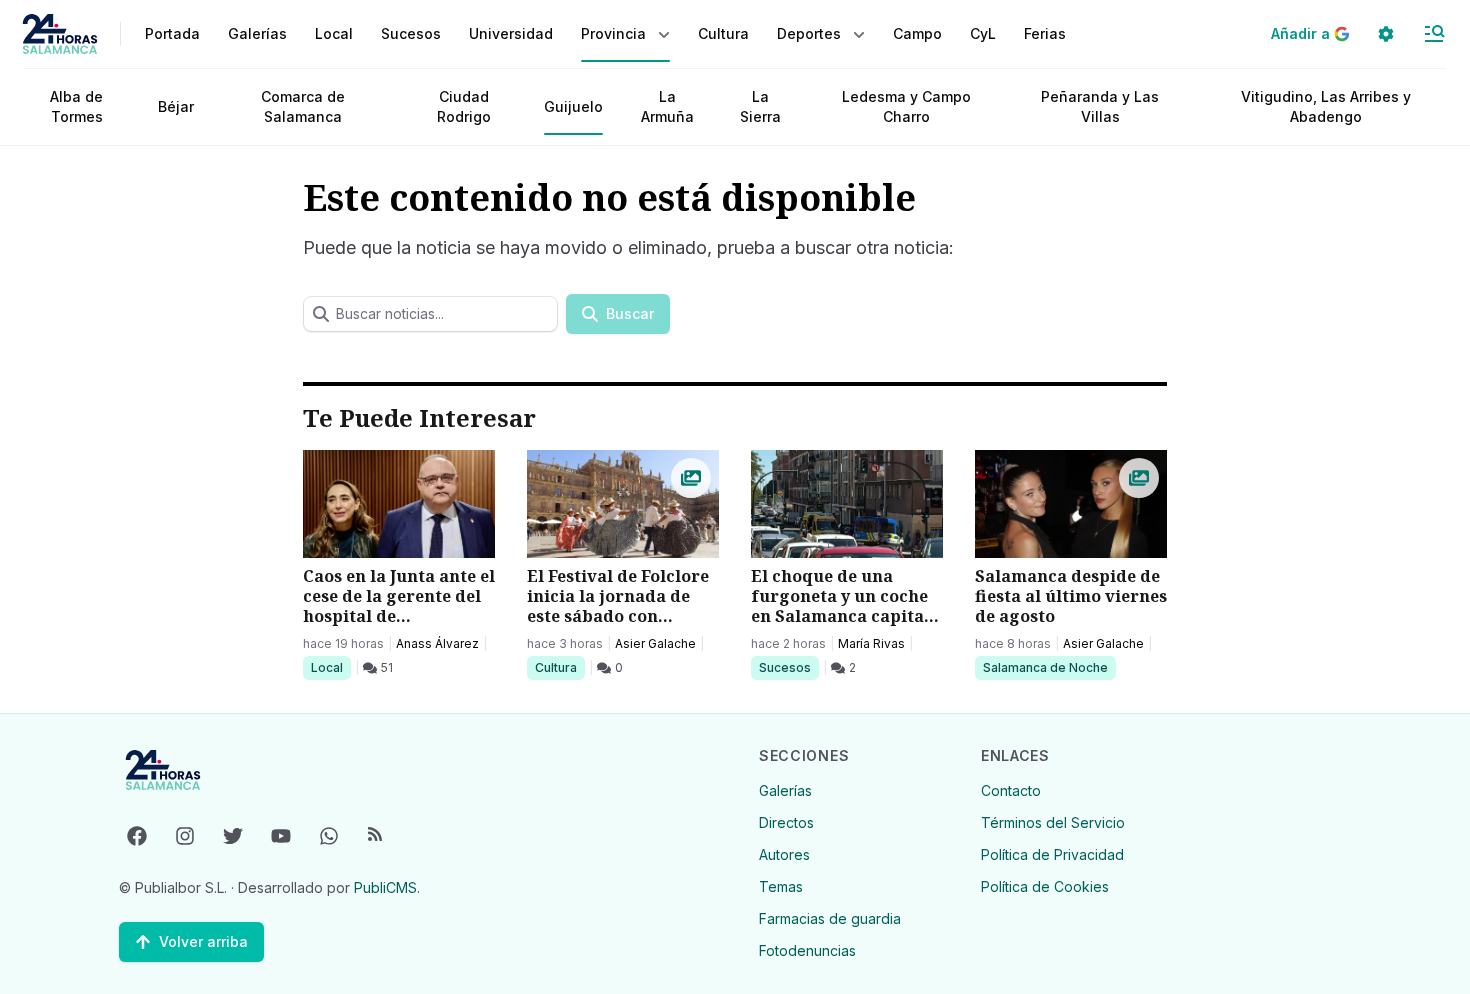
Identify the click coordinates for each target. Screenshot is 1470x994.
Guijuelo (573, 106)
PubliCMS (385, 887)
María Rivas (871, 643)
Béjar (176, 106)
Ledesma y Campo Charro (906, 106)
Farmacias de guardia (830, 918)
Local (330, 667)
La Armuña (667, 106)
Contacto (1011, 790)
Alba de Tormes (76, 106)
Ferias (1045, 33)
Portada (172, 33)
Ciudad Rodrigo (464, 106)
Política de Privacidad (1052, 854)
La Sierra (760, 106)
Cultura (559, 667)
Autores (784, 854)
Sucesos (788, 667)
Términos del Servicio (1053, 822)
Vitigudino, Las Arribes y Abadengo (1326, 106)
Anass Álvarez (437, 643)
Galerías (257, 33)
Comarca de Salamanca (303, 106)
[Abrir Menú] (1434, 34)
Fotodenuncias (807, 950)
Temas (781, 886)
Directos (786, 822)
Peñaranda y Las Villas (1100, 106)
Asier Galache (655, 643)
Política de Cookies (1045, 886)
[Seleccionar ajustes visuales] (1386, 34)
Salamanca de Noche (1045, 667)
